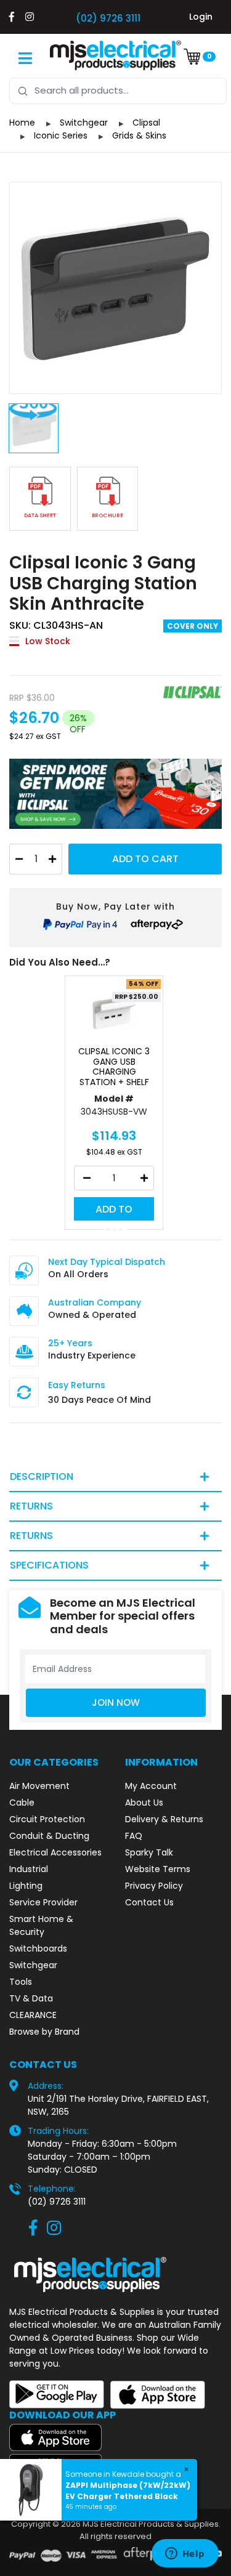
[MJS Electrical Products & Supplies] (116, 55)
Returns (31, 1506)
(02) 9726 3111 (108, 18)
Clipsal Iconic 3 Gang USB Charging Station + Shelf (114, 1067)
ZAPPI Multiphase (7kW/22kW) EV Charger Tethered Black (128, 2491)
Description (42, 1476)
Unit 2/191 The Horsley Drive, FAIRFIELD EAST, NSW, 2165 (118, 2105)
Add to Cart (145, 859)
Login (201, 17)
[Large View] (115, 288)
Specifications (49, 1565)
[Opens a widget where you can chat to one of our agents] (185, 2554)
